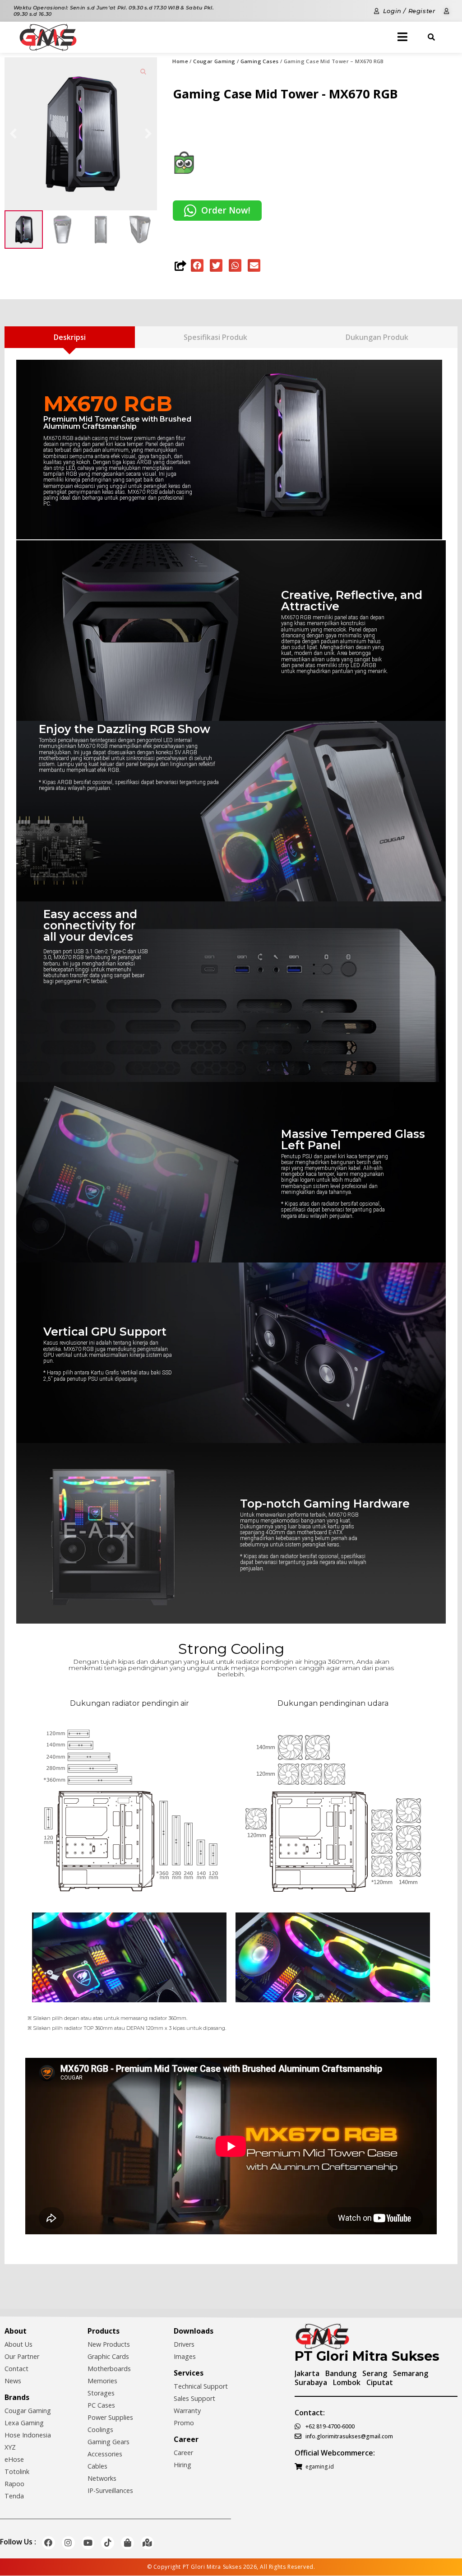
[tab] (70, 337)
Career (186, 2439)
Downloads (194, 2331)
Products (104, 2331)
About (16, 2331)
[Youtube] (88, 2543)
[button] (197, 265)
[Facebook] (49, 2543)
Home (180, 61)
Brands (17, 2397)
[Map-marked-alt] (147, 2543)
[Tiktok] (108, 2543)
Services (189, 2373)
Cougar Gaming (214, 61)
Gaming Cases (260, 61)
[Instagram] (68, 2543)
